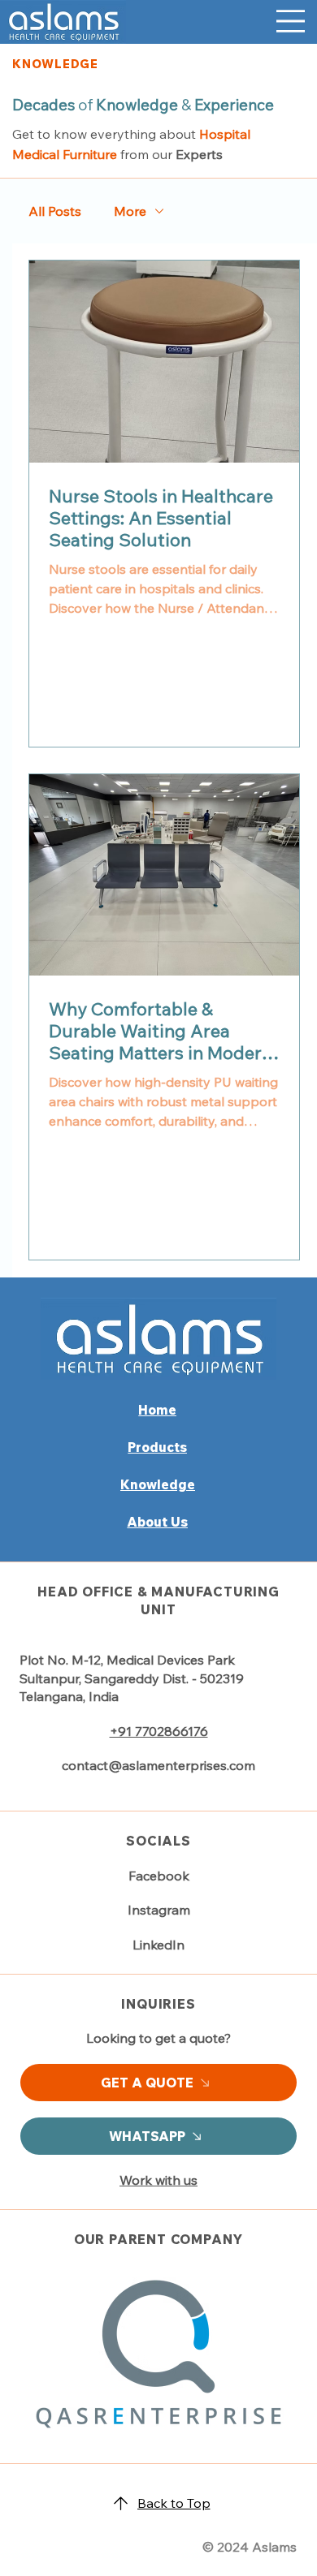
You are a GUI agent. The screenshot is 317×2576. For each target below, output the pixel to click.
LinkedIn (158, 1945)
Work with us (158, 2180)
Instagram (159, 1910)
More (130, 211)
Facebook (159, 1876)
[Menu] (291, 21)
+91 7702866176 (159, 1731)
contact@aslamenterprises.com (158, 1765)
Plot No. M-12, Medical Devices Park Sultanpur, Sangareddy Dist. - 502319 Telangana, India (132, 1678)
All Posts (55, 211)
